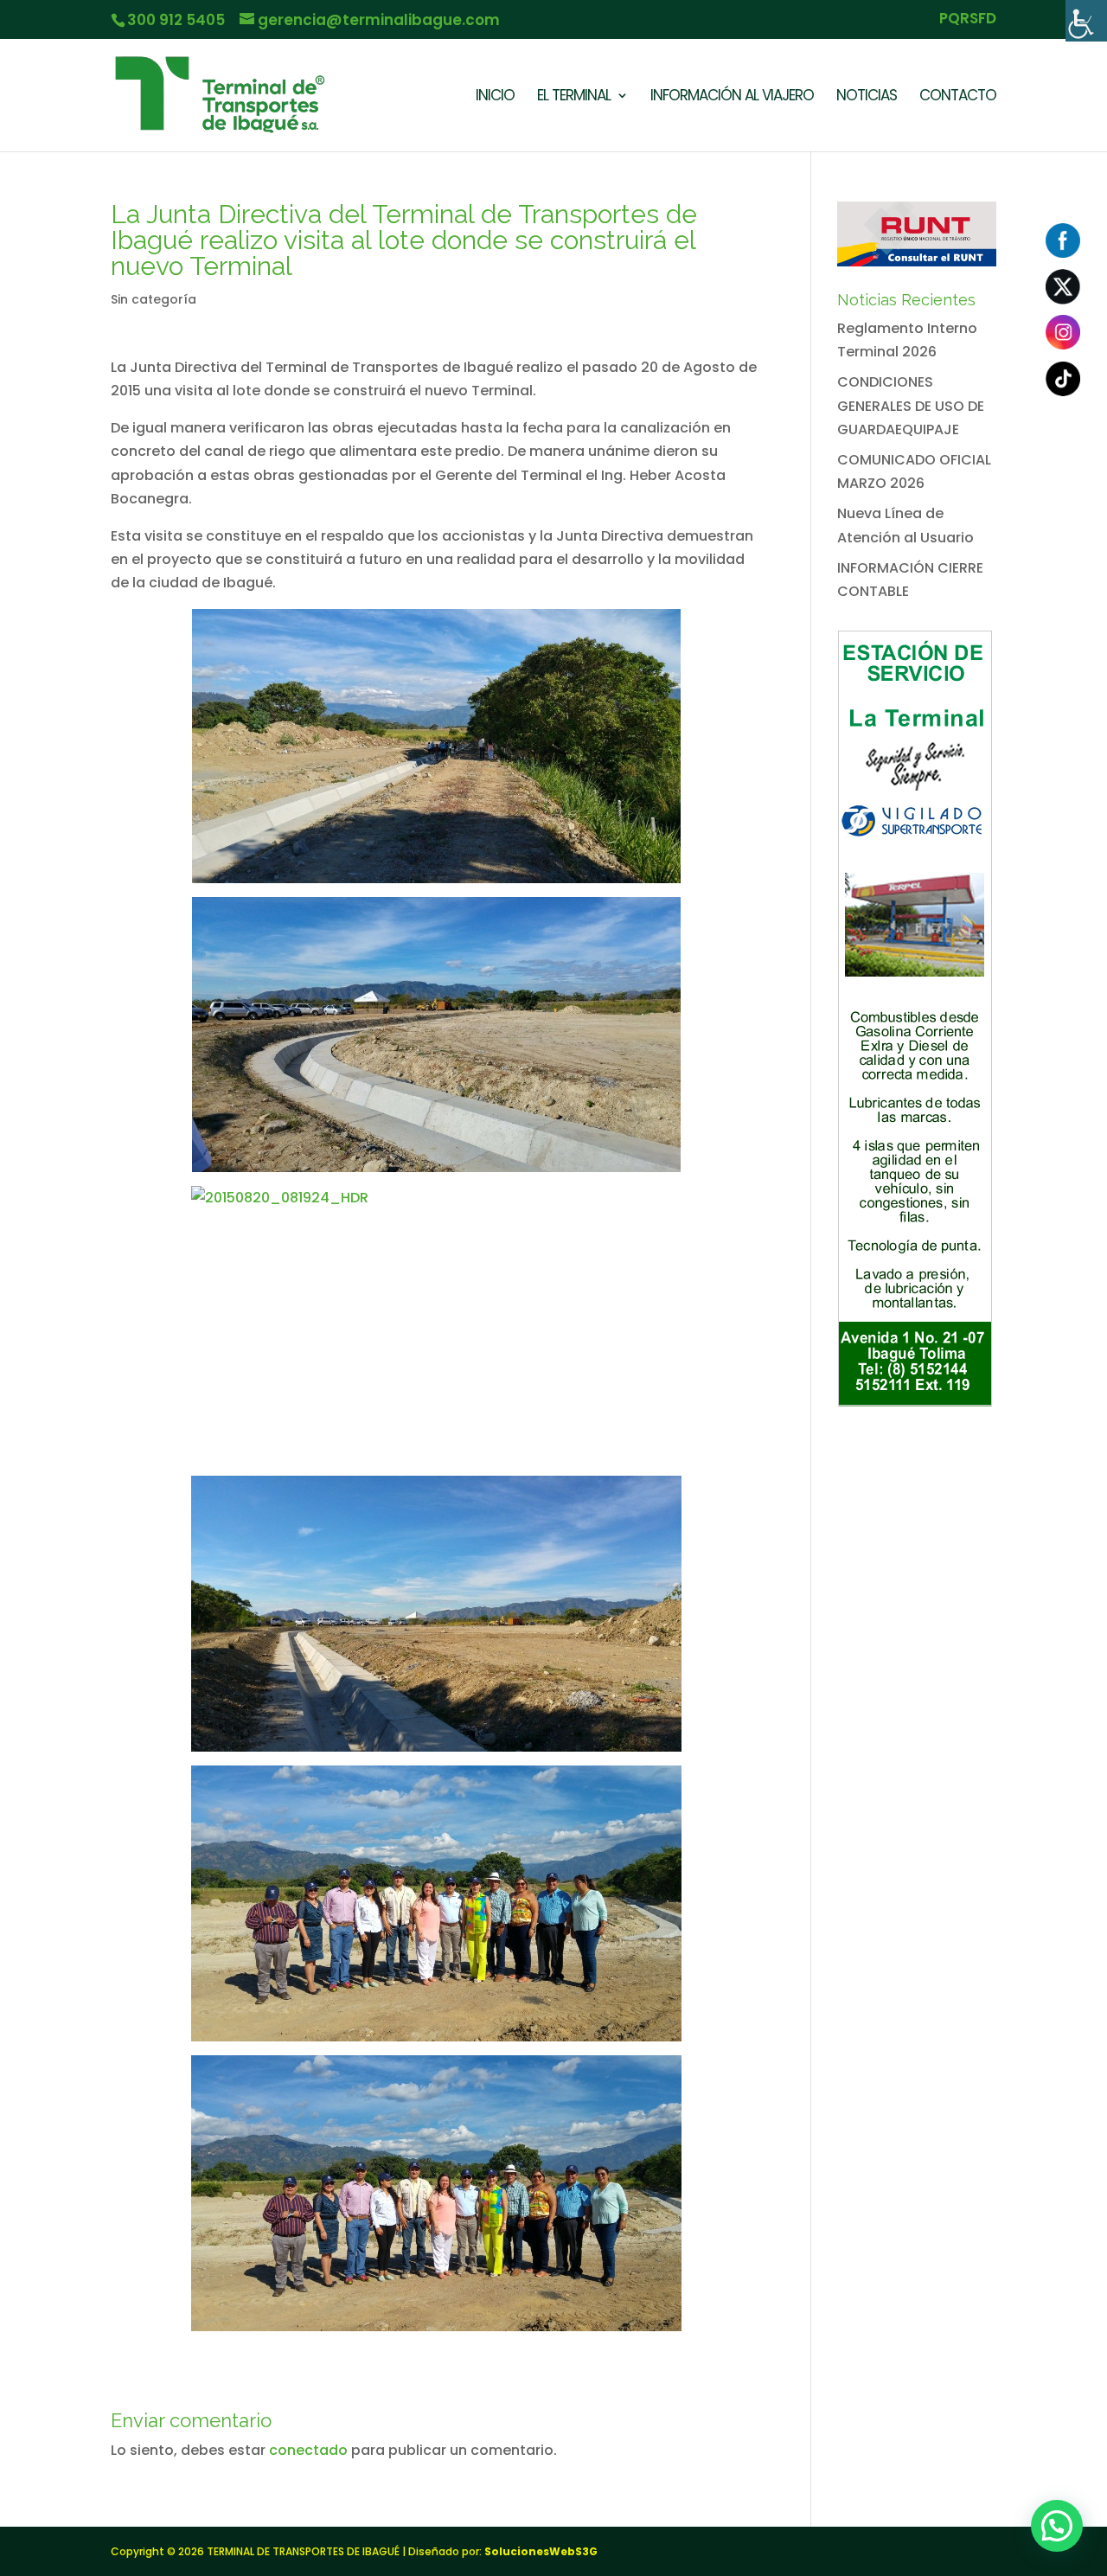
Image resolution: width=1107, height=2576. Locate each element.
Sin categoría (154, 299)
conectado (308, 2450)
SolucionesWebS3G (541, 2551)
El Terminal (574, 97)
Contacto (958, 97)
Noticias (867, 97)
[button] (1057, 2526)
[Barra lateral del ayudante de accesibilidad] (1086, 21)
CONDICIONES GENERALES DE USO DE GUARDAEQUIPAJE (911, 405)
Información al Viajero (732, 97)
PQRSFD (968, 20)
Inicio (495, 97)
